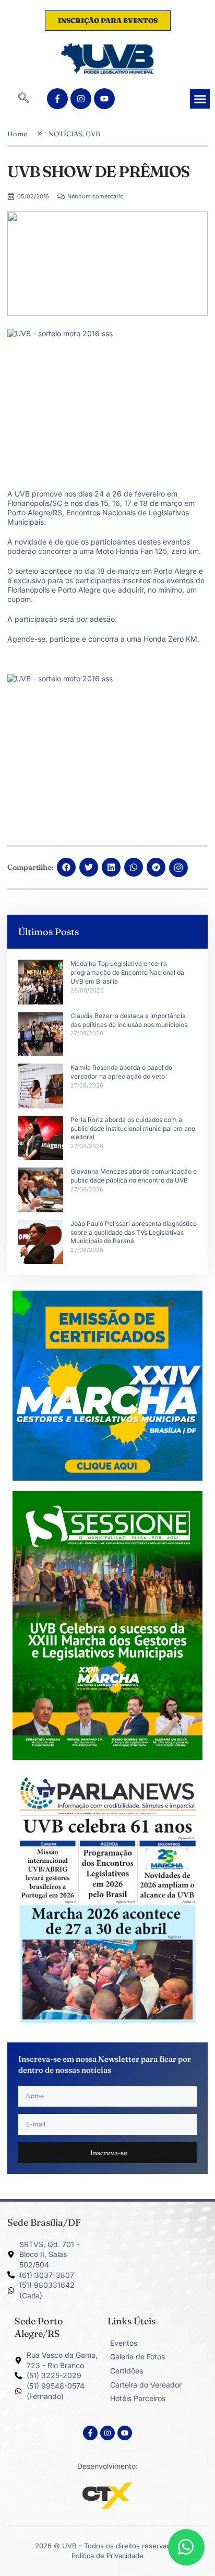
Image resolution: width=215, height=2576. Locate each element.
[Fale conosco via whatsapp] (186, 2547)
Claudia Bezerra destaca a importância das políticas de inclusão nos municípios (129, 1020)
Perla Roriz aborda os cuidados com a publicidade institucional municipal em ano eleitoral (133, 1129)
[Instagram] (81, 99)
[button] (23, 99)
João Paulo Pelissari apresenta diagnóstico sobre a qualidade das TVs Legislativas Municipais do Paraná (134, 1232)
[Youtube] (104, 99)
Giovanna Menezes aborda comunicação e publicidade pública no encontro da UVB (134, 1176)
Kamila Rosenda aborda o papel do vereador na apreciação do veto (121, 1072)
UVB (93, 134)
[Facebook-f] (57, 99)
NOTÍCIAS (65, 134)
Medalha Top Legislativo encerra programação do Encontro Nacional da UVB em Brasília (127, 972)
